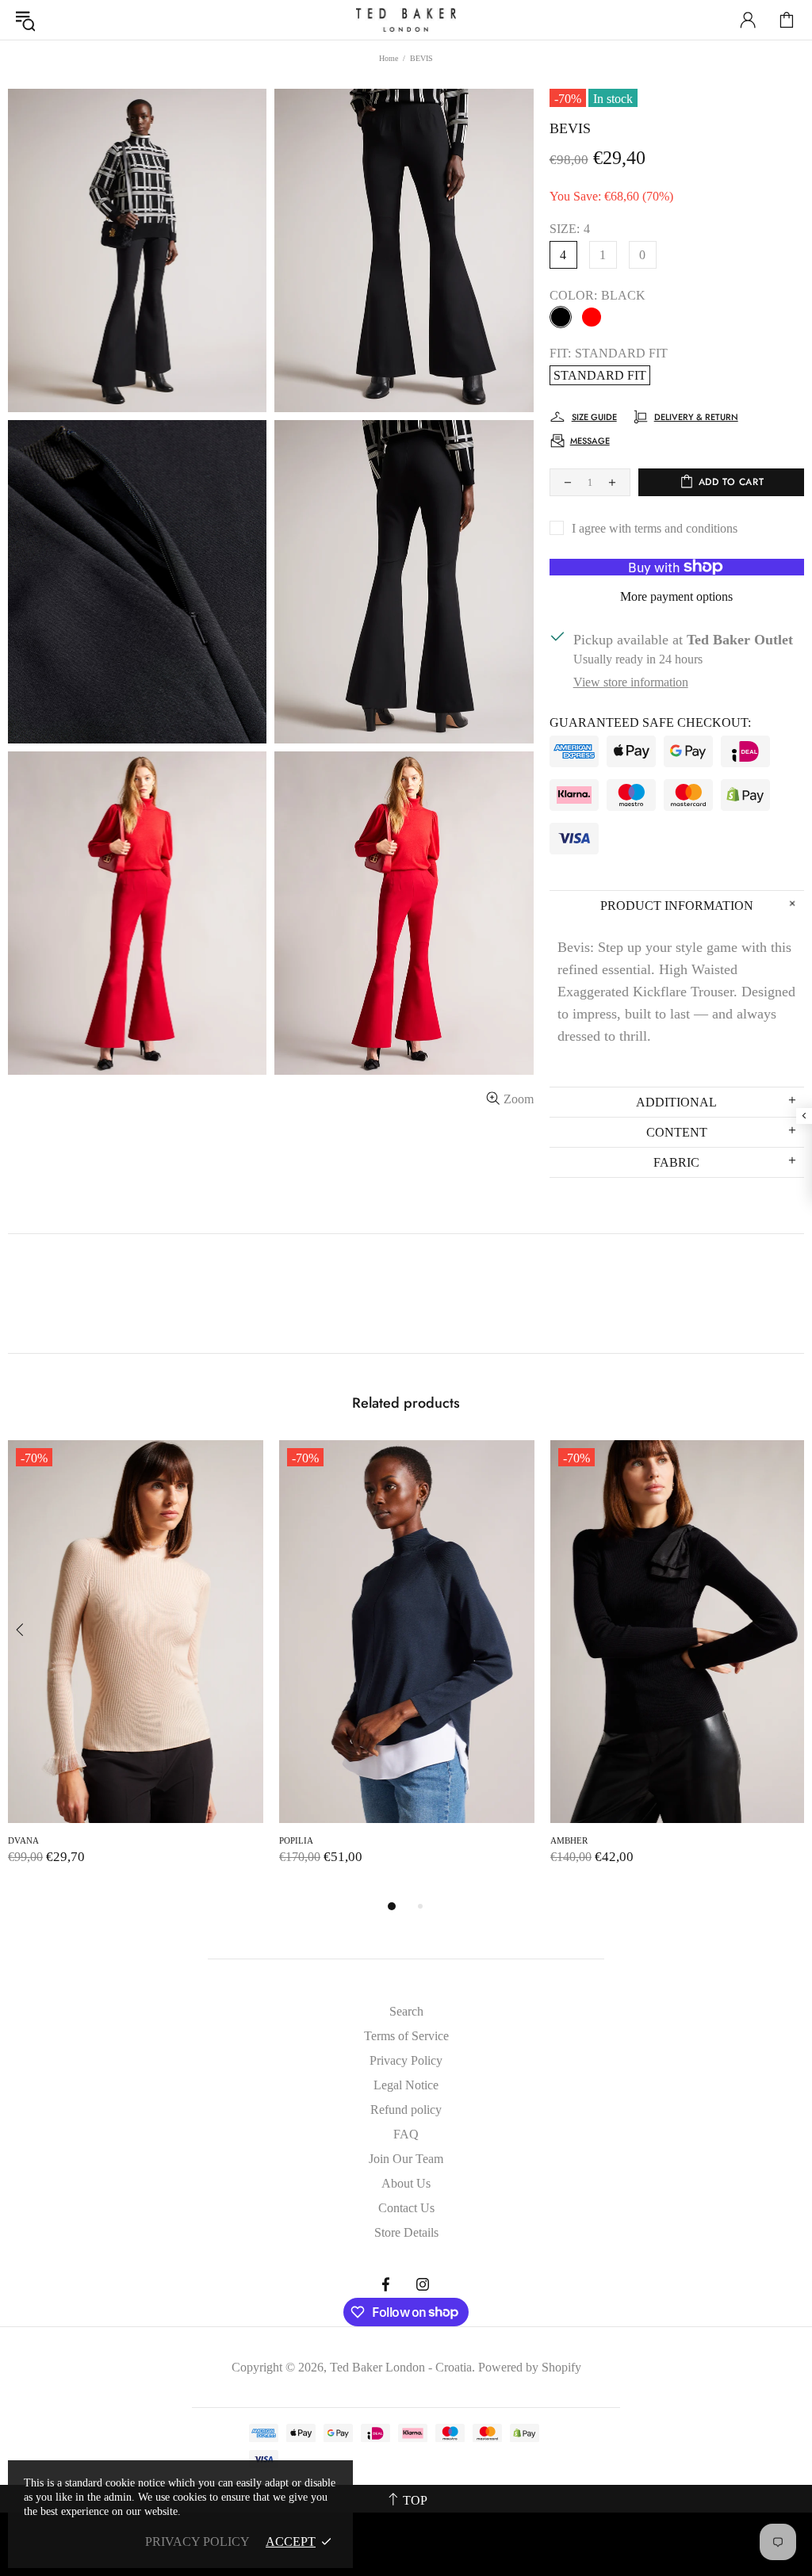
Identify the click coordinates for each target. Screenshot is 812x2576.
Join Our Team (406, 2159)
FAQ (406, 2134)
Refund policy (406, 2110)
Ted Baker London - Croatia (406, 20)
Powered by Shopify (530, 2367)
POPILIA (296, 1840)
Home (389, 58)
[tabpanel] (136, 1668)
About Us (406, 2183)
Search (406, 2011)
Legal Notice (406, 2085)
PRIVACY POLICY (197, 2542)
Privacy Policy (406, 2060)
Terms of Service (406, 2036)
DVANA (23, 1840)
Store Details (406, 2232)
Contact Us (406, 2208)
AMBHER (569, 1840)
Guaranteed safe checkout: (650, 722)
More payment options (676, 596)
